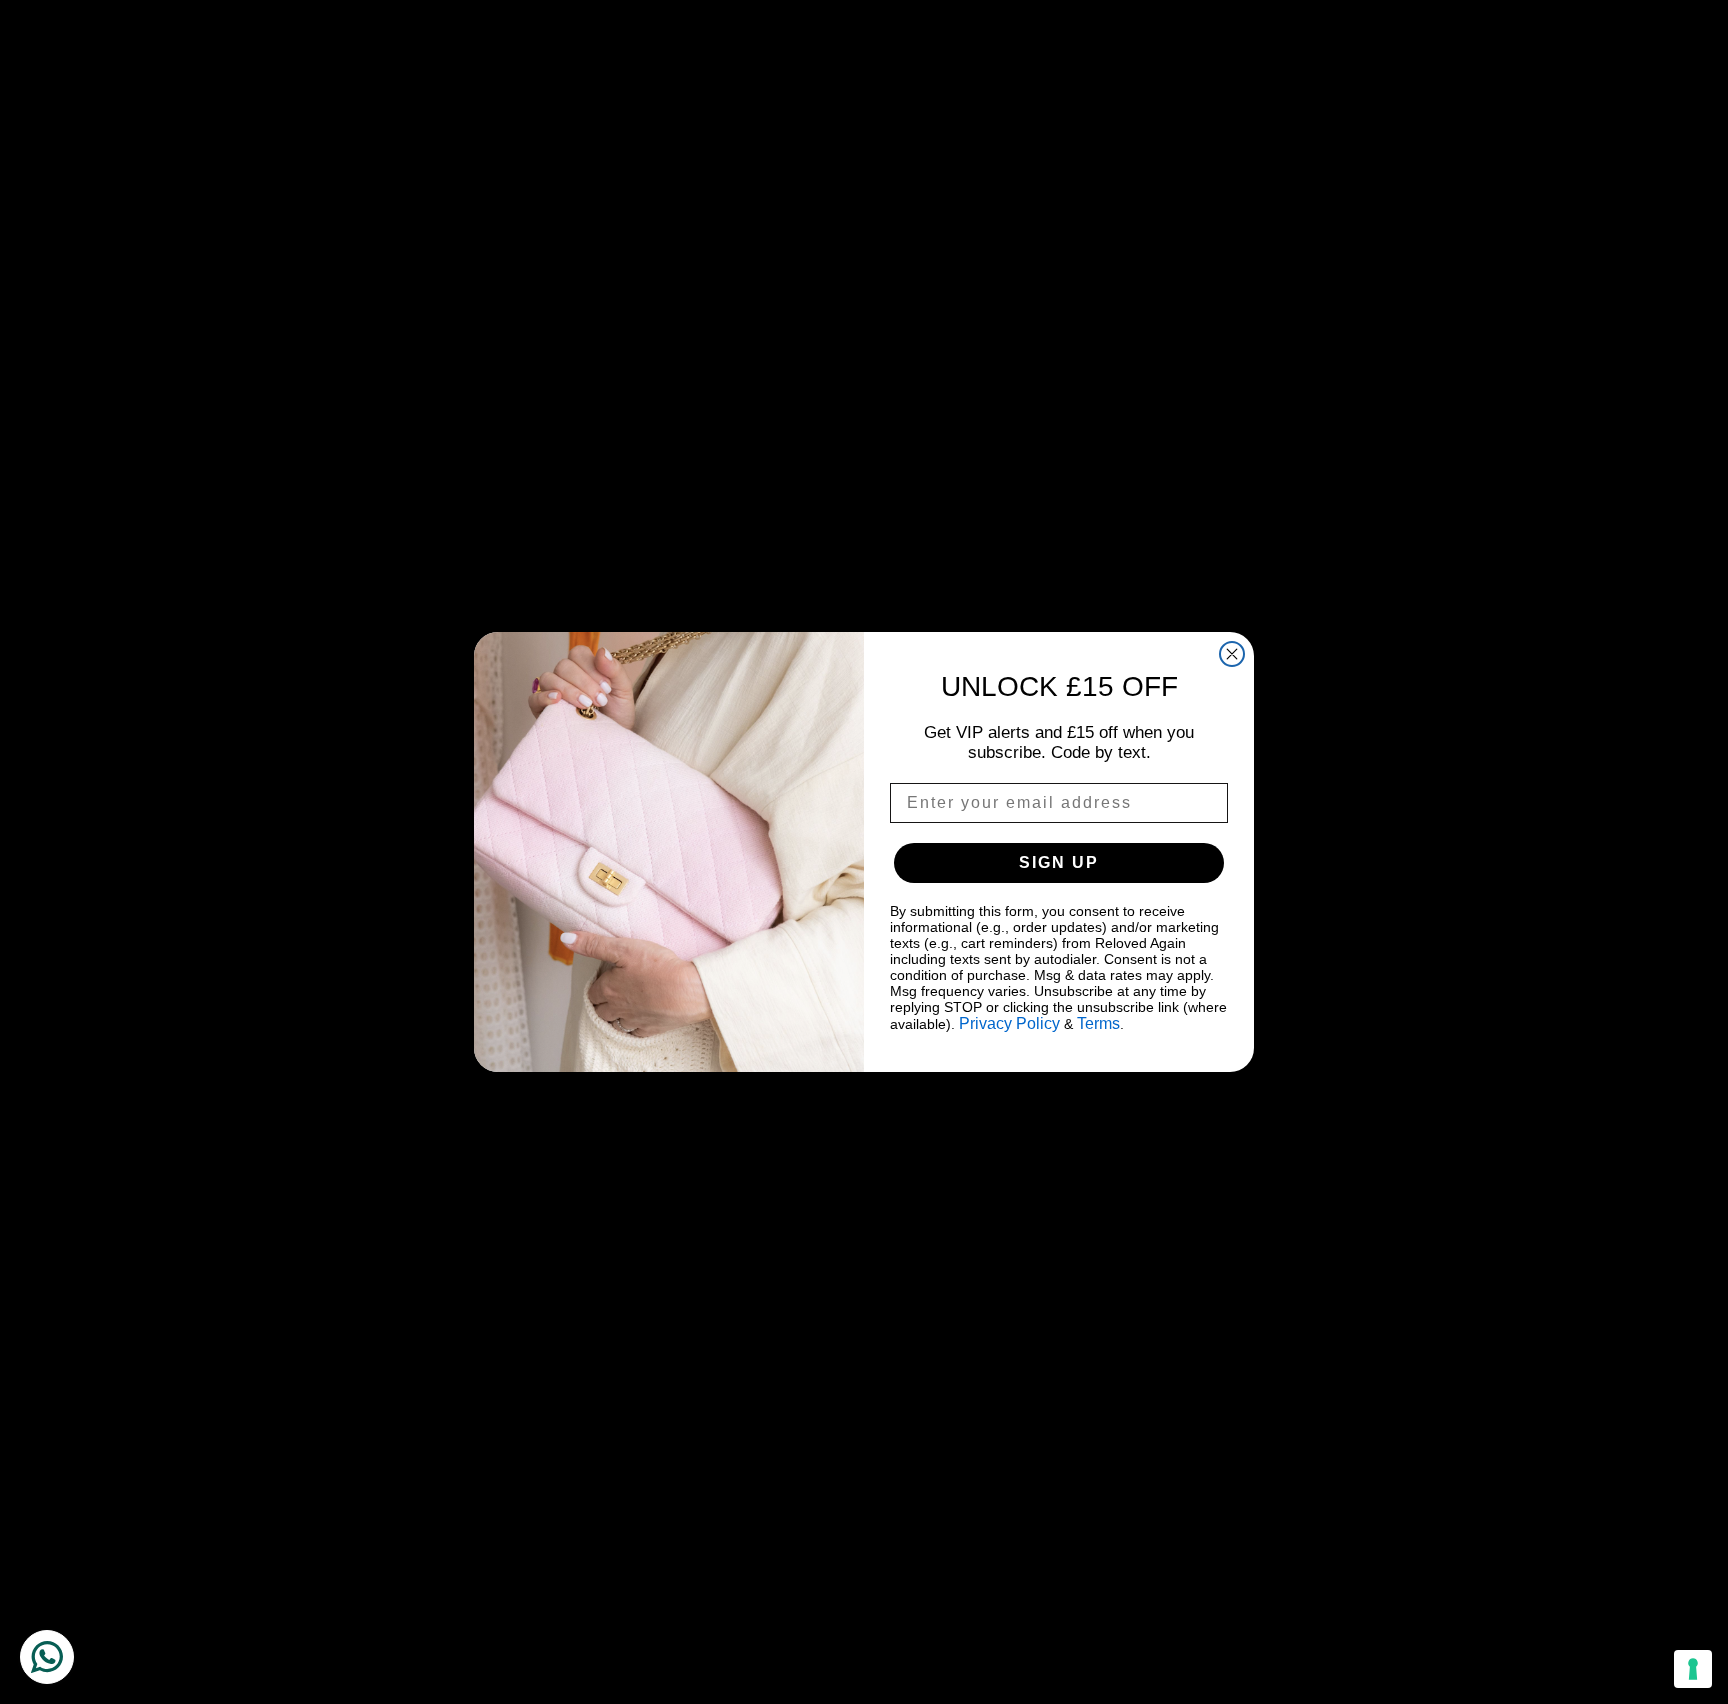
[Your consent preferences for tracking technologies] (1693, 1669)
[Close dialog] (1232, 654)
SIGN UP (1059, 862)
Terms (1098, 1023)
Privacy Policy (1009, 1023)
